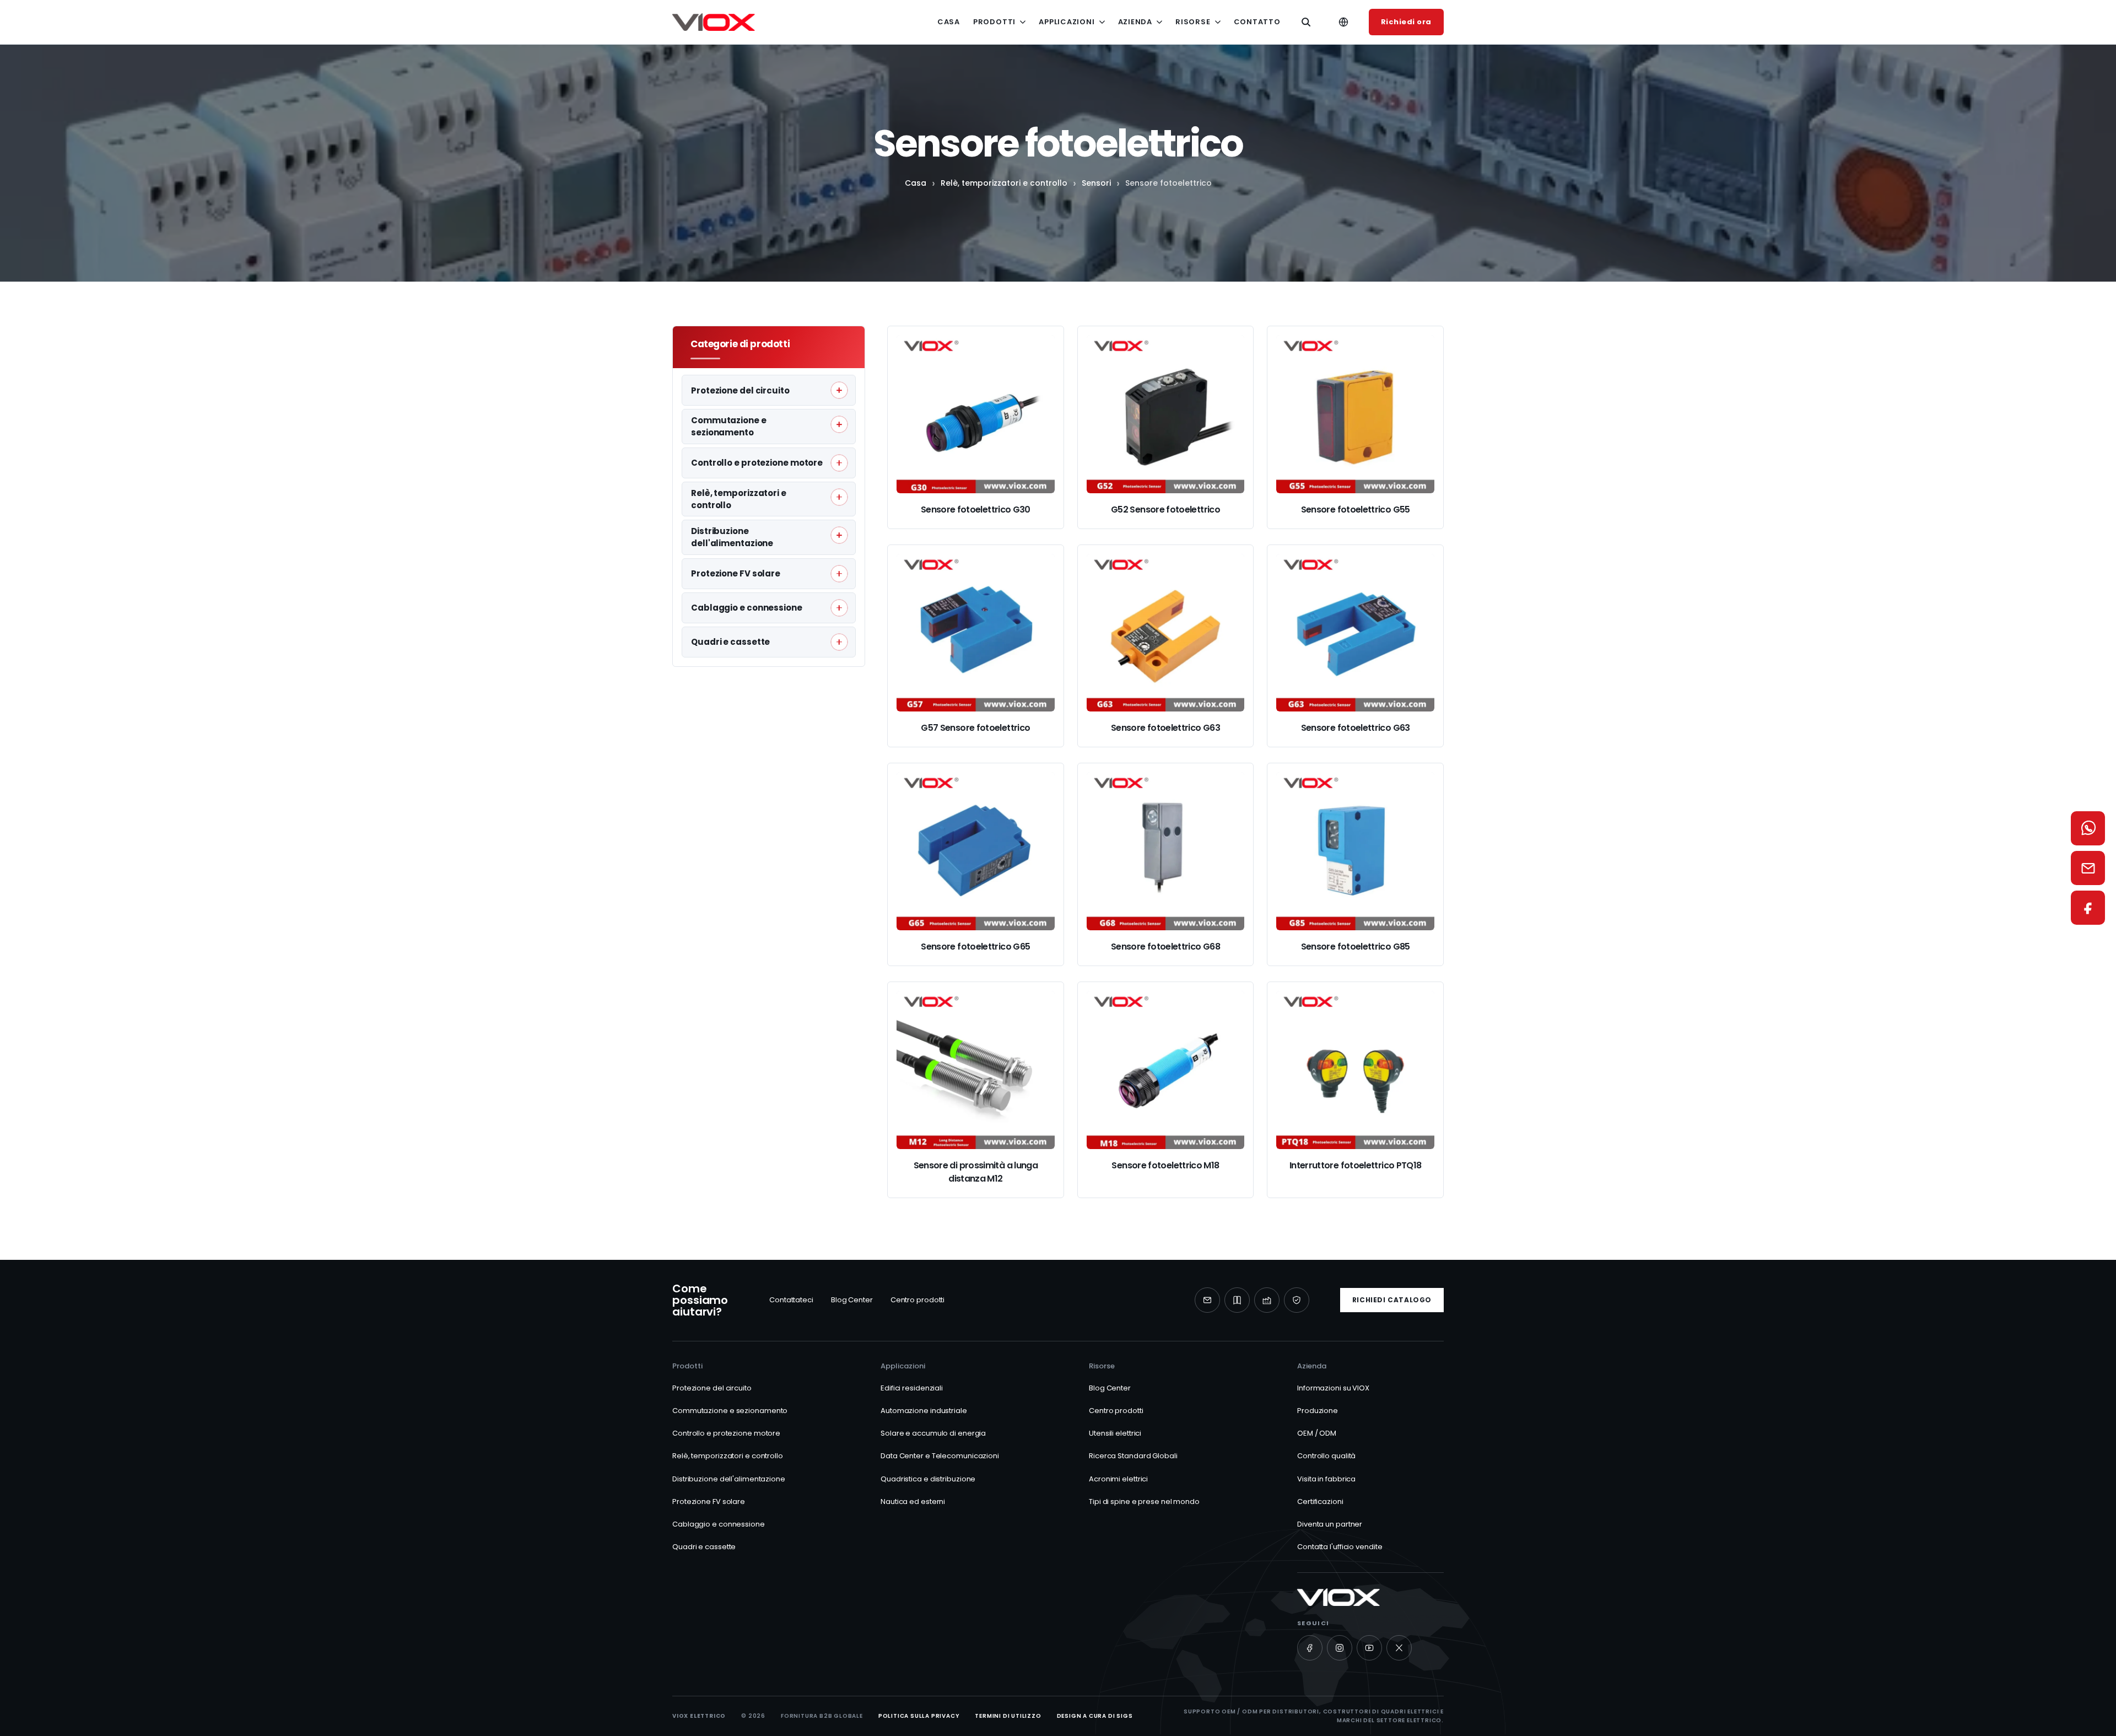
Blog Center (852, 1300)
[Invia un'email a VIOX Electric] (1207, 1300)
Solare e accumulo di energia (933, 1433)
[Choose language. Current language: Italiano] (1343, 22)
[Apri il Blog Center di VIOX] (1237, 1300)
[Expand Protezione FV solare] (839, 574)
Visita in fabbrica (1326, 1479)
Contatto (1257, 22)
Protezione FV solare (709, 1502)
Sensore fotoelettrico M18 (1165, 1165)
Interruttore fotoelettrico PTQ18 (1356, 1165)
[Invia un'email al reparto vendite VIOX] (2088, 868)
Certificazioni (1320, 1502)
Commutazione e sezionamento (730, 1411)
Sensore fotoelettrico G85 (1356, 947)
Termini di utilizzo (1008, 1716)
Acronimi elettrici (1118, 1479)
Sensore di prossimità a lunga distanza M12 (976, 1172)
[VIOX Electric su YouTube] (1369, 1648)
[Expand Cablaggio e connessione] (839, 608)
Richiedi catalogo (1392, 1300)
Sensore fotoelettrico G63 (1165, 728)
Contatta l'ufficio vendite (1340, 1547)
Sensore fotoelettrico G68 (1165, 947)
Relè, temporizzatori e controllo (1004, 183)
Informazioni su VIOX (1333, 1388)
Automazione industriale (924, 1411)
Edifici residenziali (912, 1388)
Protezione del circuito (712, 1388)
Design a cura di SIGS (1095, 1716)
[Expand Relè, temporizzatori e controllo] (839, 497)
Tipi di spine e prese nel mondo (1144, 1502)
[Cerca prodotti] (1306, 22)
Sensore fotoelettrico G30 (976, 510)
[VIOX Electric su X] (1399, 1648)
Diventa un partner (1330, 1524)
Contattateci (791, 1300)
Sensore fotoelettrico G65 (975, 947)
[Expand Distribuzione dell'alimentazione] (839, 535)
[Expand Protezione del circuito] (839, 390)
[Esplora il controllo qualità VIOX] (1297, 1300)
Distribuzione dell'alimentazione (729, 1479)
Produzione (1318, 1411)
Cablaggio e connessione (719, 1524)
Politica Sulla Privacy (919, 1716)
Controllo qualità (1326, 1456)
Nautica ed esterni (913, 1502)
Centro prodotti (918, 1300)
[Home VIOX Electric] (714, 22)
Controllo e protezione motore (726, 1433)
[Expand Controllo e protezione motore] (839, 463)
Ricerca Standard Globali (1133, 1456)
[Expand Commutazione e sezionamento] (839, 424)
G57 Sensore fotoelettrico (975, 728)
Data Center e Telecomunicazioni (940, 1456)
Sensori (1096, 183)
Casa (949, 22)
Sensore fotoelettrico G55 (1356, 510)
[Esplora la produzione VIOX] (1267, 1300)
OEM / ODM (1317, 1433)
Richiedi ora (1406, 22)
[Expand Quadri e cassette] (839, 642)
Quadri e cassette (704, 1547)
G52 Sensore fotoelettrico (1165, 510)
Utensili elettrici (1115, 1433)
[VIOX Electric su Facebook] (1310, 1648)
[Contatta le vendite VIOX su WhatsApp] (2088, 828)
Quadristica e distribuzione (928, 1479)
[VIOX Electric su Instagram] (1340, 1648)
